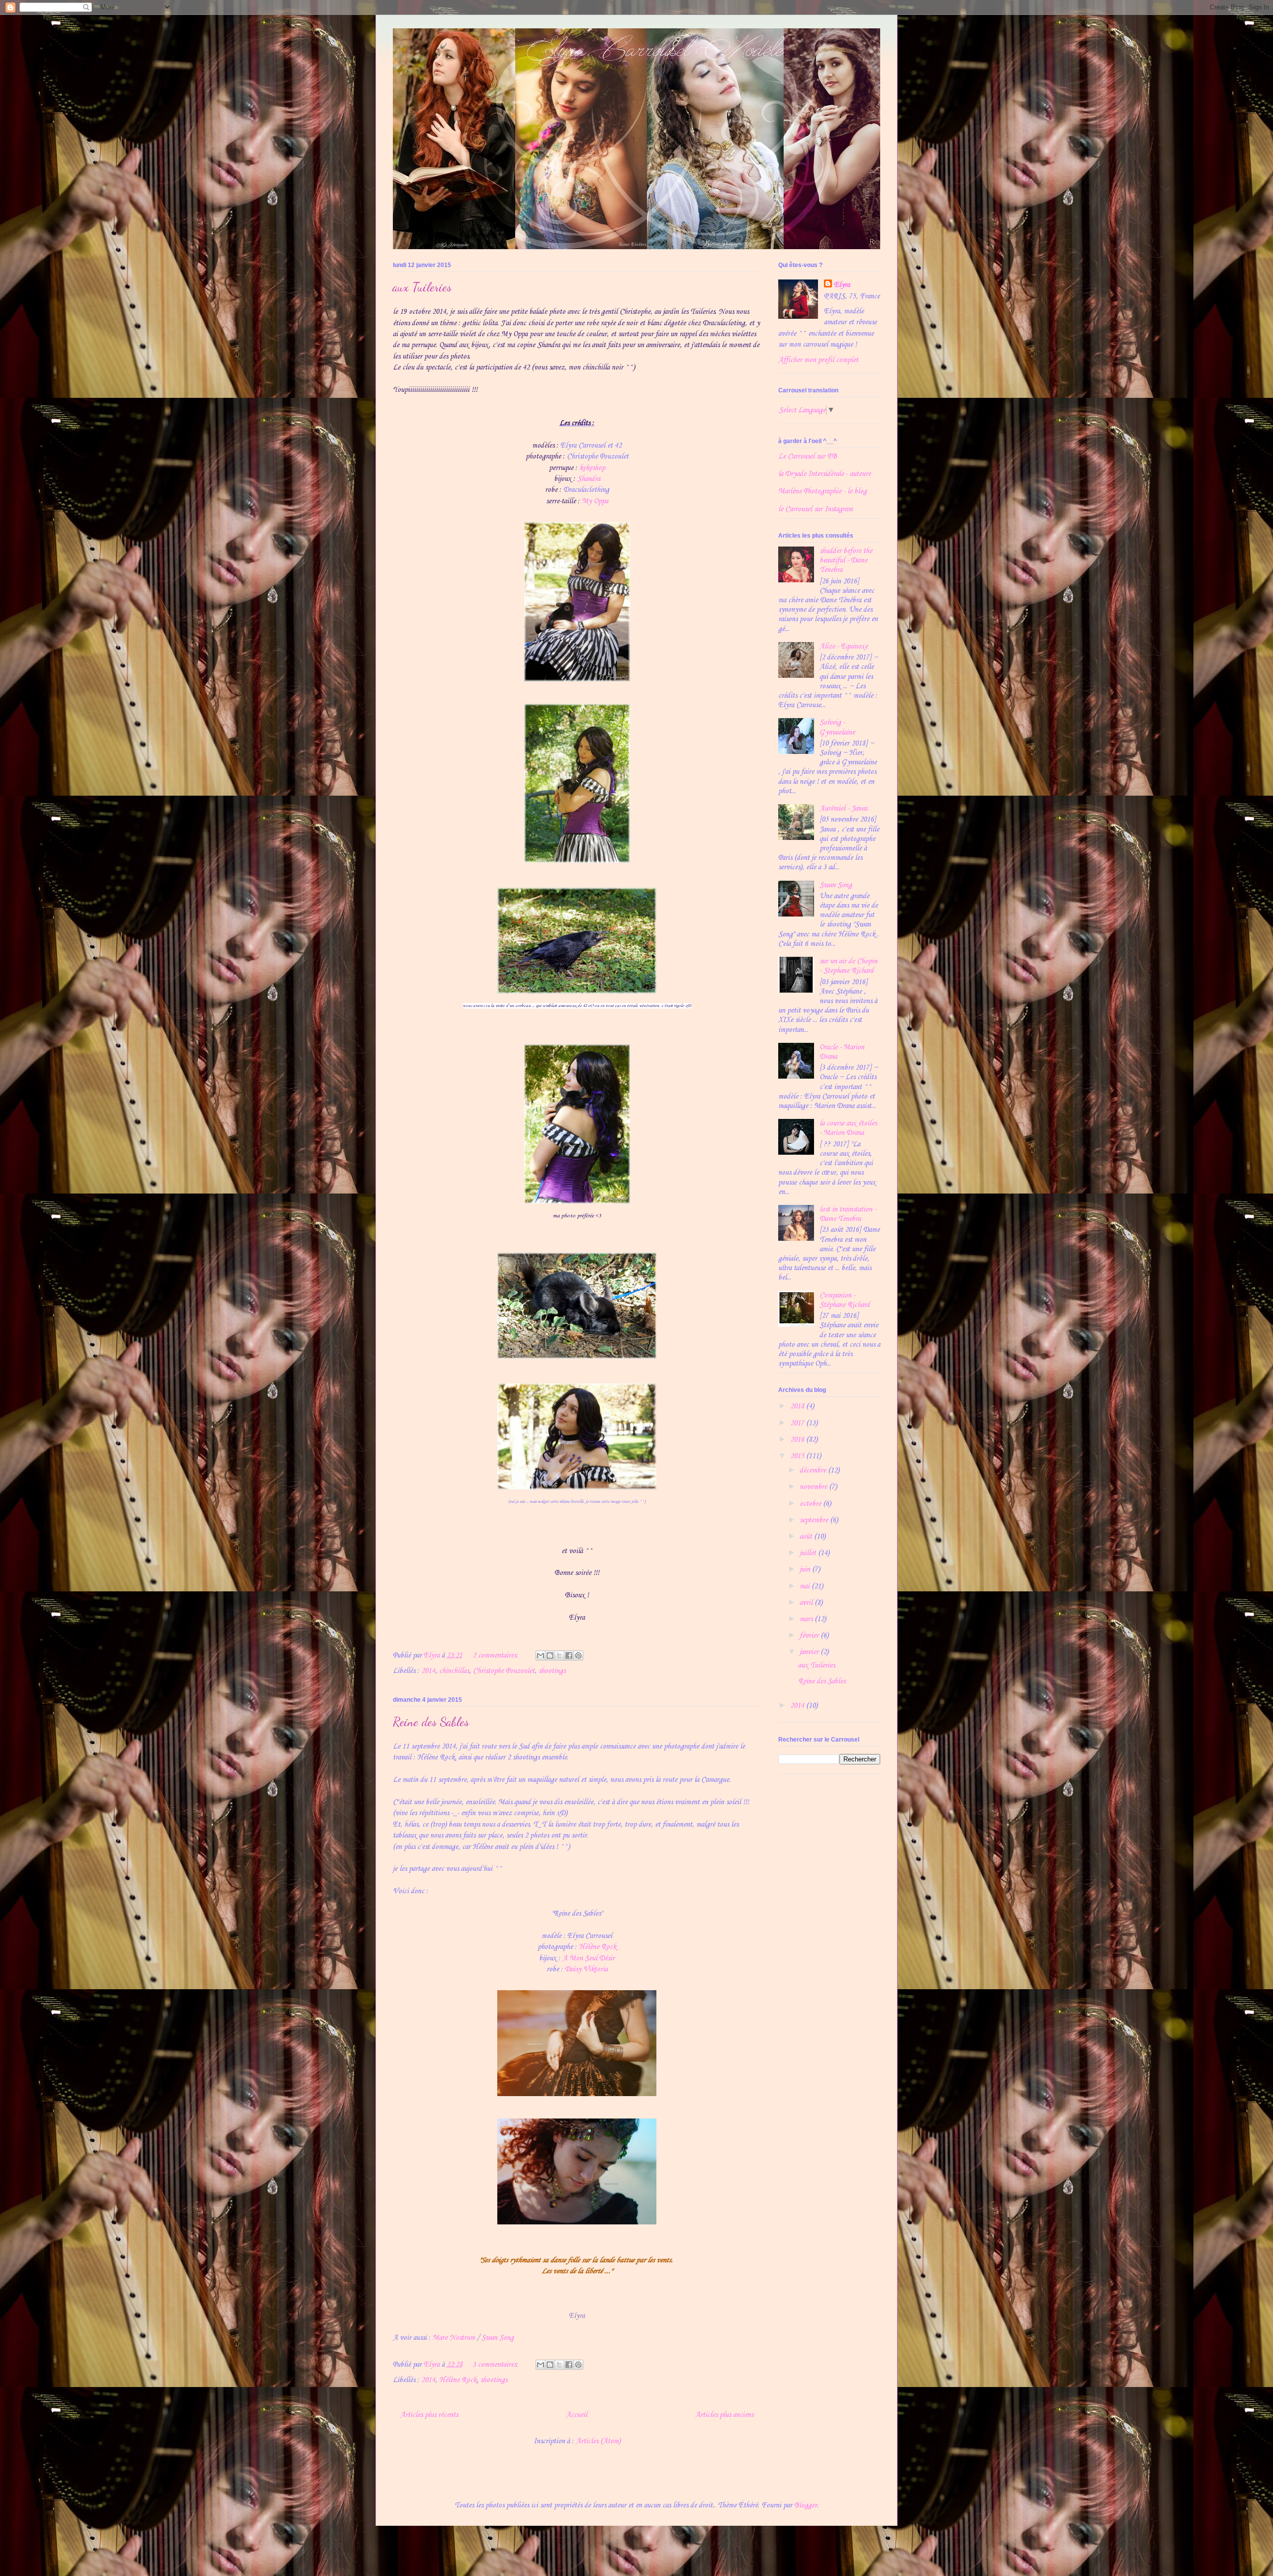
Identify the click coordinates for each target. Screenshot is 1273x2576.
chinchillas (454, 1671)
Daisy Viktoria (586, 1969)
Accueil (577, 2415)
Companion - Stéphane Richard (845, 1300)
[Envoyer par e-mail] (541, 1656)
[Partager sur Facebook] (569, 1656)
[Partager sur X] (559, 1656)
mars (807, 1619)
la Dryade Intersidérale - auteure (824, 474)
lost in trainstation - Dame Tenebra (848, 1214)
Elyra (842, 285)
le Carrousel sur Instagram (816, 509)
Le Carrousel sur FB (808, 457)
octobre (811, 1504)
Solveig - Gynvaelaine (837, 727)
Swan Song (498, 2338)
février (810, 1636)
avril (807, 1603)
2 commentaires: (496, 1656)
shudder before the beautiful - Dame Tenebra (846, 560)
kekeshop (592, 468)
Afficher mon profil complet (818, 360)
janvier (810, 1652)
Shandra (589, 479)
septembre (815, 1520)
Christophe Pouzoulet (504, 1671)
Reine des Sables (431, 1722)
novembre (814, 1487)
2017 (798, 1423)
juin (806, 1569)
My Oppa (595, 501)
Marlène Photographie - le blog (822, 491)
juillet (809, 1553)
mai (806, 1586)
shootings (552, 1671)
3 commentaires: (496, 2365)
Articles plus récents (429, 2415)
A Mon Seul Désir (589, 1958)
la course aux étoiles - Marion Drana (848, 1128)
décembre (814, 1471)
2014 (428, 1671)
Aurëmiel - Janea (843, 809)
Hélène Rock (597, 1947)
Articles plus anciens (724, 2415)
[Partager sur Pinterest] (578, 1656)
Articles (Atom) (598, 2441)
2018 (798, 1406)
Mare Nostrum (454, 2338)
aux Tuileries (422, 287)
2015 (798, 1456)
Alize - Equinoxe (844, 646)
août (807, 1537)
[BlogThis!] (550, 1656)
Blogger (806, 2505)
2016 (798, 1440)
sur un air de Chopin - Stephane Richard (848, 966)
